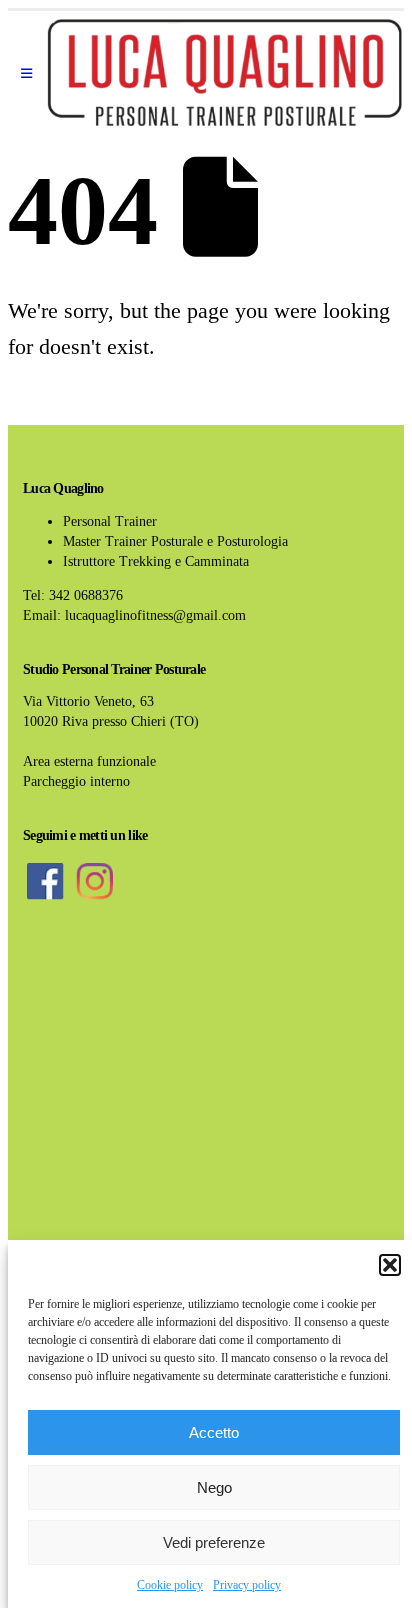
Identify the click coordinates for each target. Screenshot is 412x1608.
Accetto (214, 1432)
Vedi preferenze (214, 1542)
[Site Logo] (224, 74)
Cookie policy (170, 1585)
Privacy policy (247, 1585)
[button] (390, 1265)
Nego (214, 1487)
